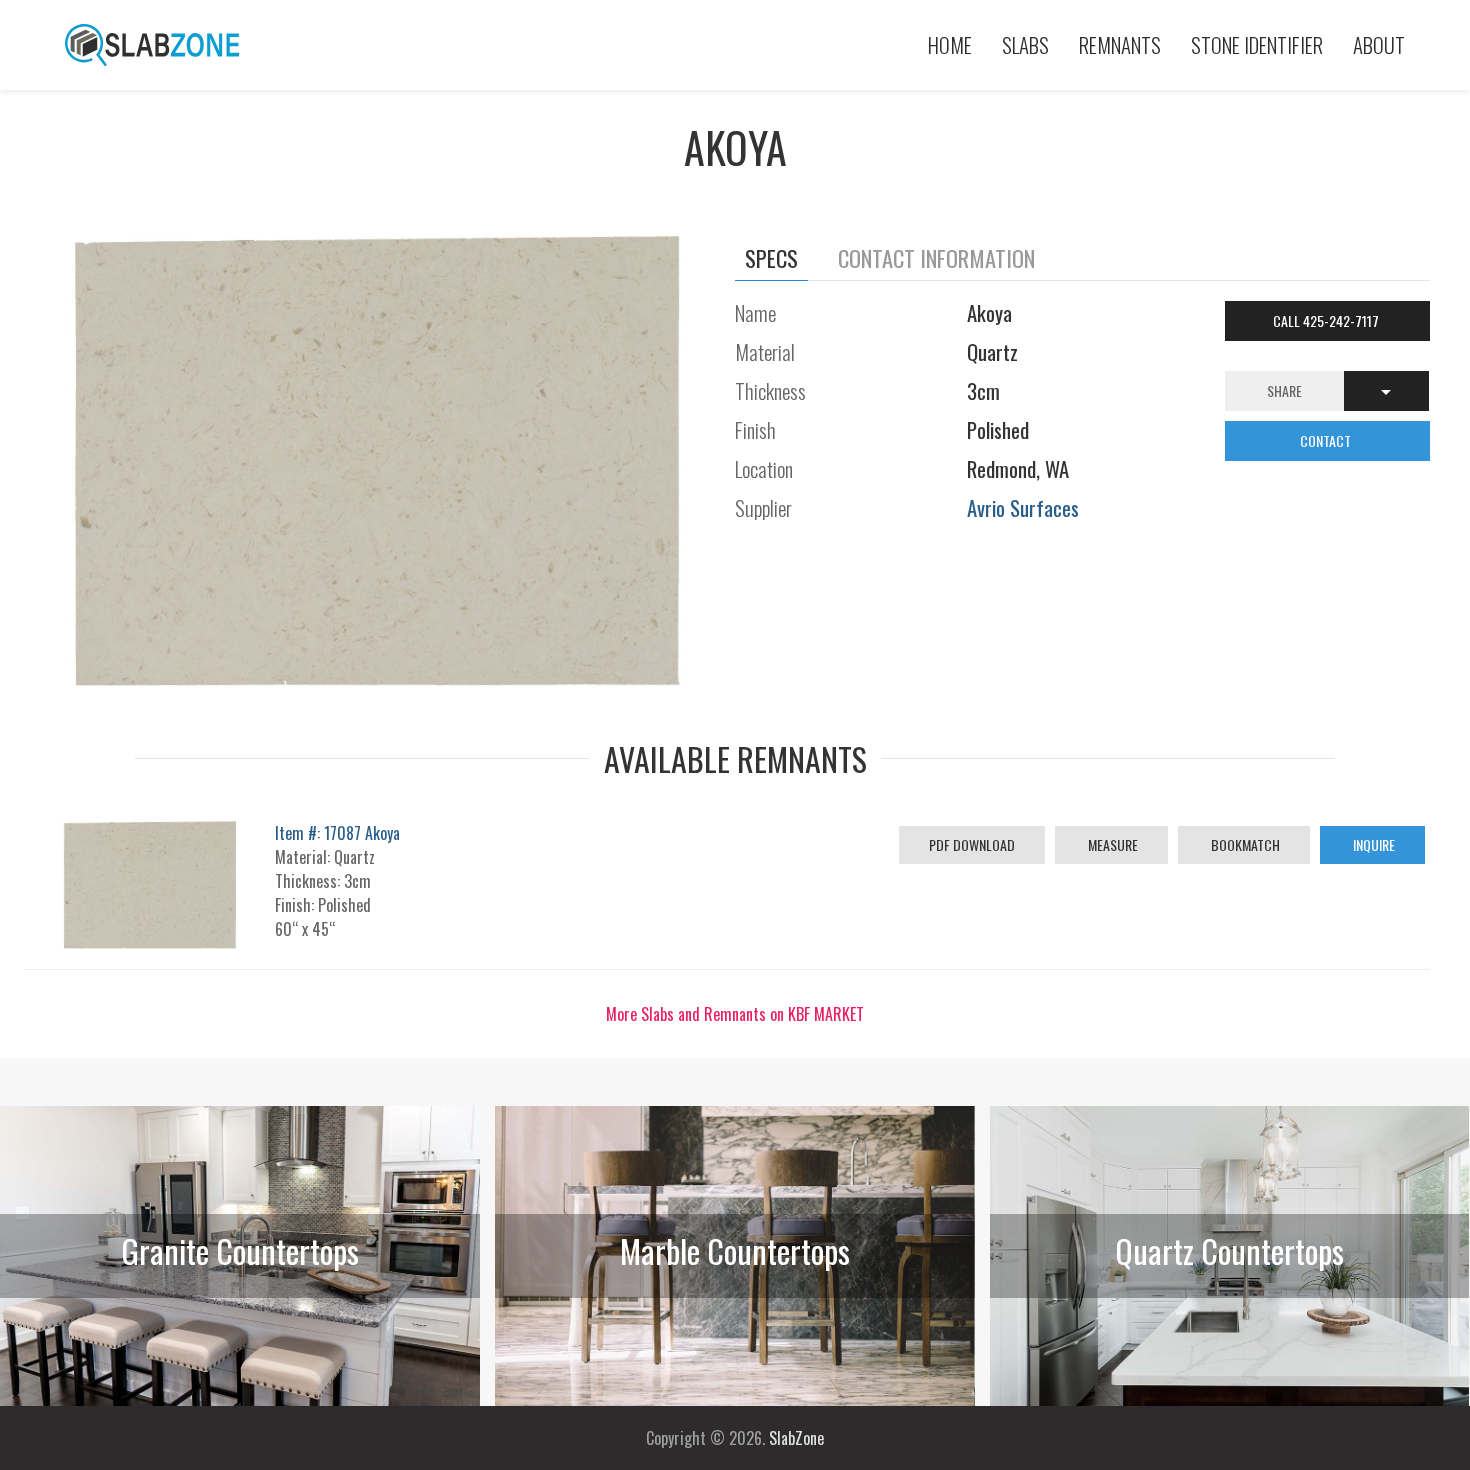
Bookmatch (1244, 844)
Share (1284, 390)
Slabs (1025, 44)
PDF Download (972, 844)
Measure (1111, 844)
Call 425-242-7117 (1327, 320)
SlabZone (796, 1438)
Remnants (1120, 44)
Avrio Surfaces (1023, 507)
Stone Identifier (1257, 44)
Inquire (1372, 844)
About (1379, 44)
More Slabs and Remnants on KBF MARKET (735, 1014)
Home (950, 44)
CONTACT (1327, 440)
